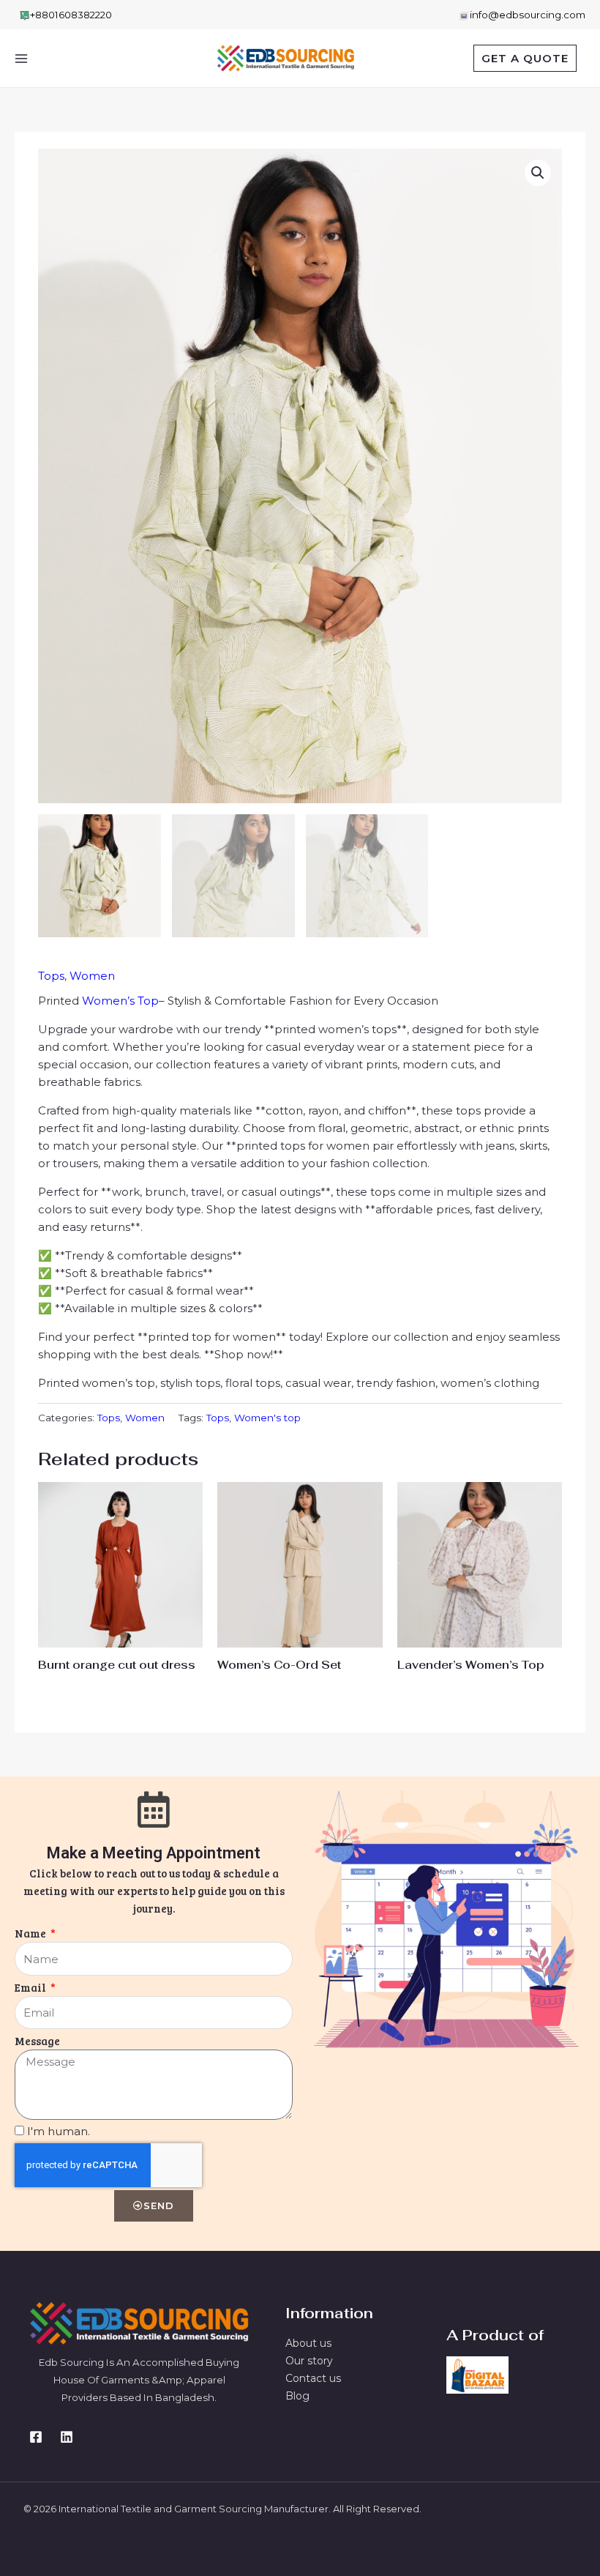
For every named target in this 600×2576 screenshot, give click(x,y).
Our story (309, 2361)
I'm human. (59, 2131)
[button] (525, 58)
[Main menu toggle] (21, 58)
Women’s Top (120, 1001)
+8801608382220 (71, 15)
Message (37, 2041)
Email (31, 1987)
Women (92, 976)
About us (308, 2343)
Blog (297, 2396)
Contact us (313, 2378)
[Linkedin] (67, 2437)
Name (31, 1933)
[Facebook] (36, 2437)
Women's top (267, 1418)
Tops (51, 976)
